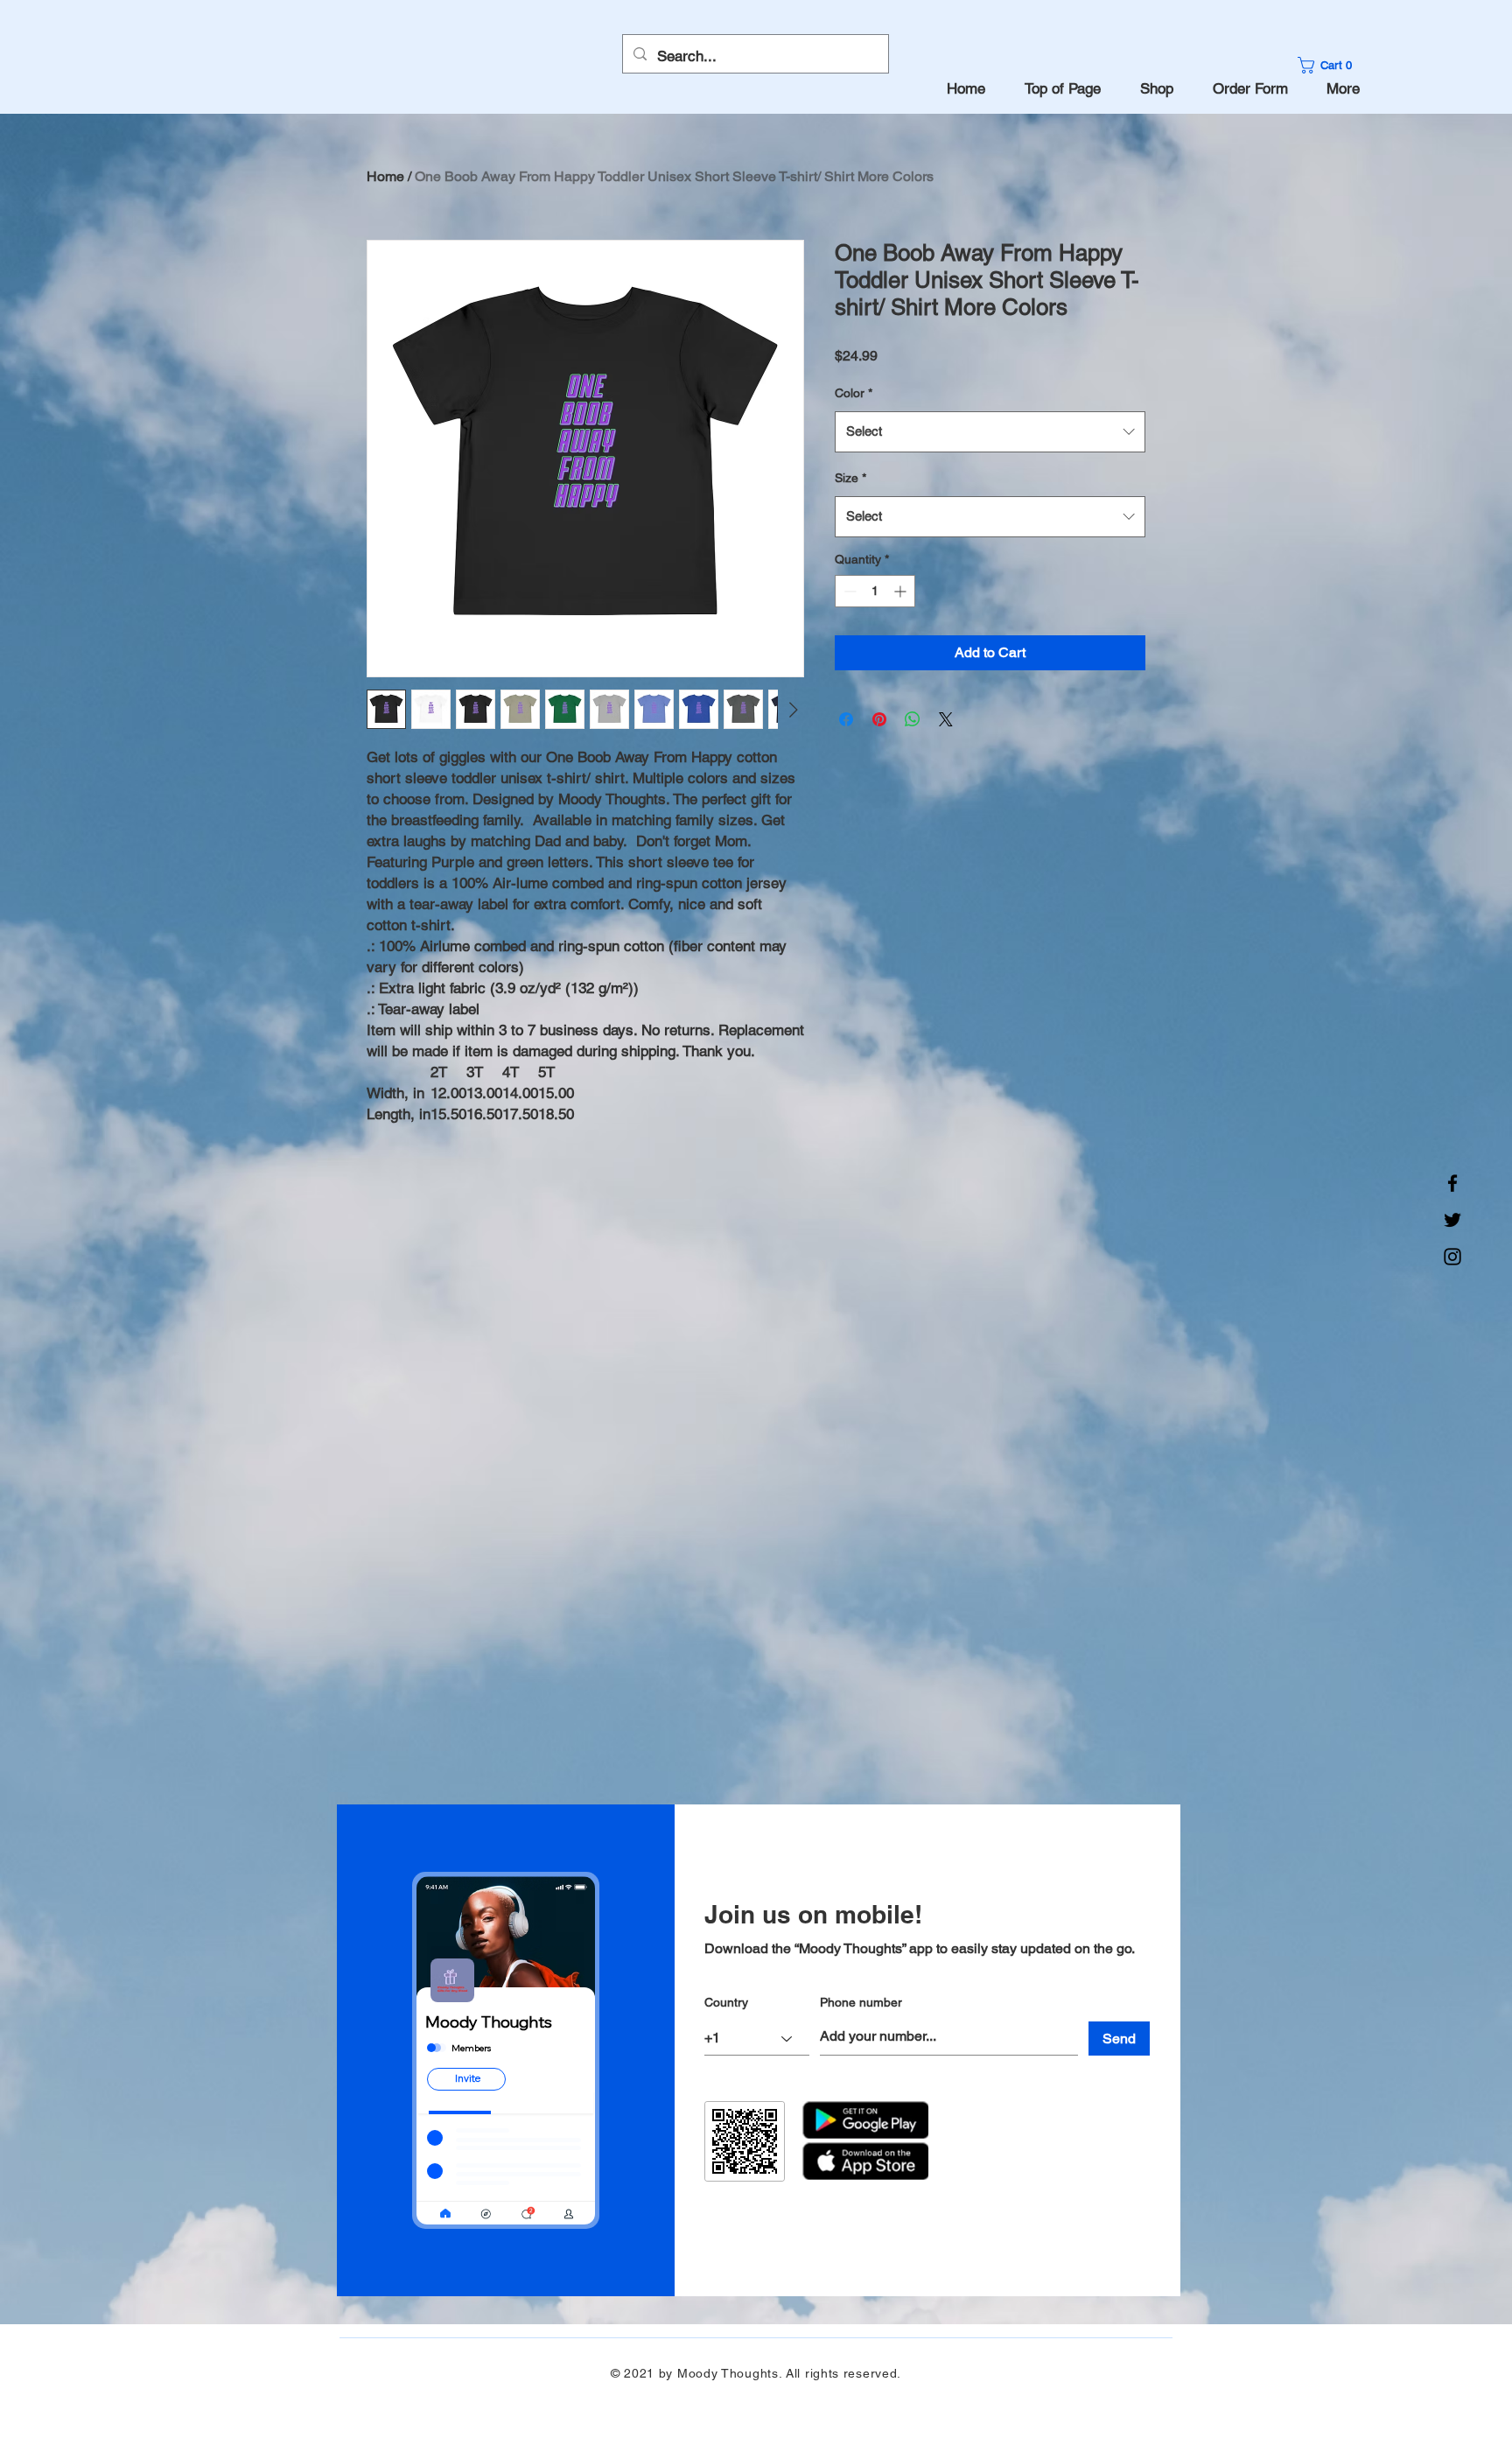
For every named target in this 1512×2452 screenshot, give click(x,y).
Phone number (861, 2002)
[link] (1330, 65)
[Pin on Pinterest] (879, 719)
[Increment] (902, 591)
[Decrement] (848, 591)
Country (726, 2002)
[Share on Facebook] (846, 719)
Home (385, 176)
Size (850, 478)
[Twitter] (1452, 1220)
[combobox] (990, 432)
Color (854, 393)
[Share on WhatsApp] (913, 719)
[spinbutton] (875, 591)
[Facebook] (1452, 1183)
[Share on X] (946, 719)
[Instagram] (1452, 1257)
